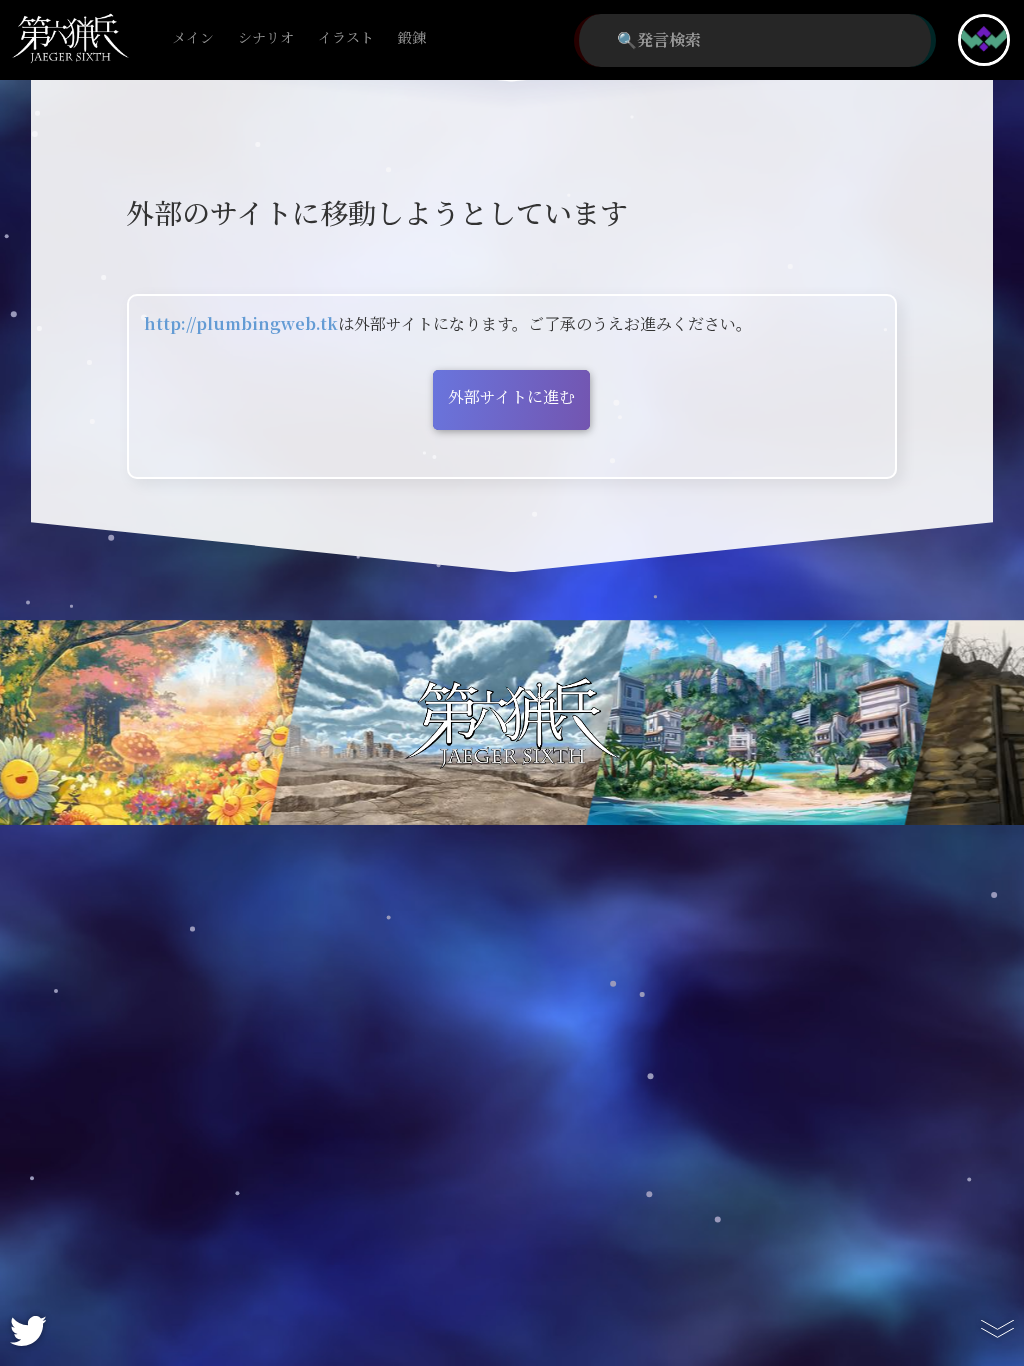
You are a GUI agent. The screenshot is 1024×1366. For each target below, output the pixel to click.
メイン (193, 38)
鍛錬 (412, 38)
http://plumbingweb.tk (241, 324)
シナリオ (266, 38)
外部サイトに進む (511, 397)
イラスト (346, 38)
